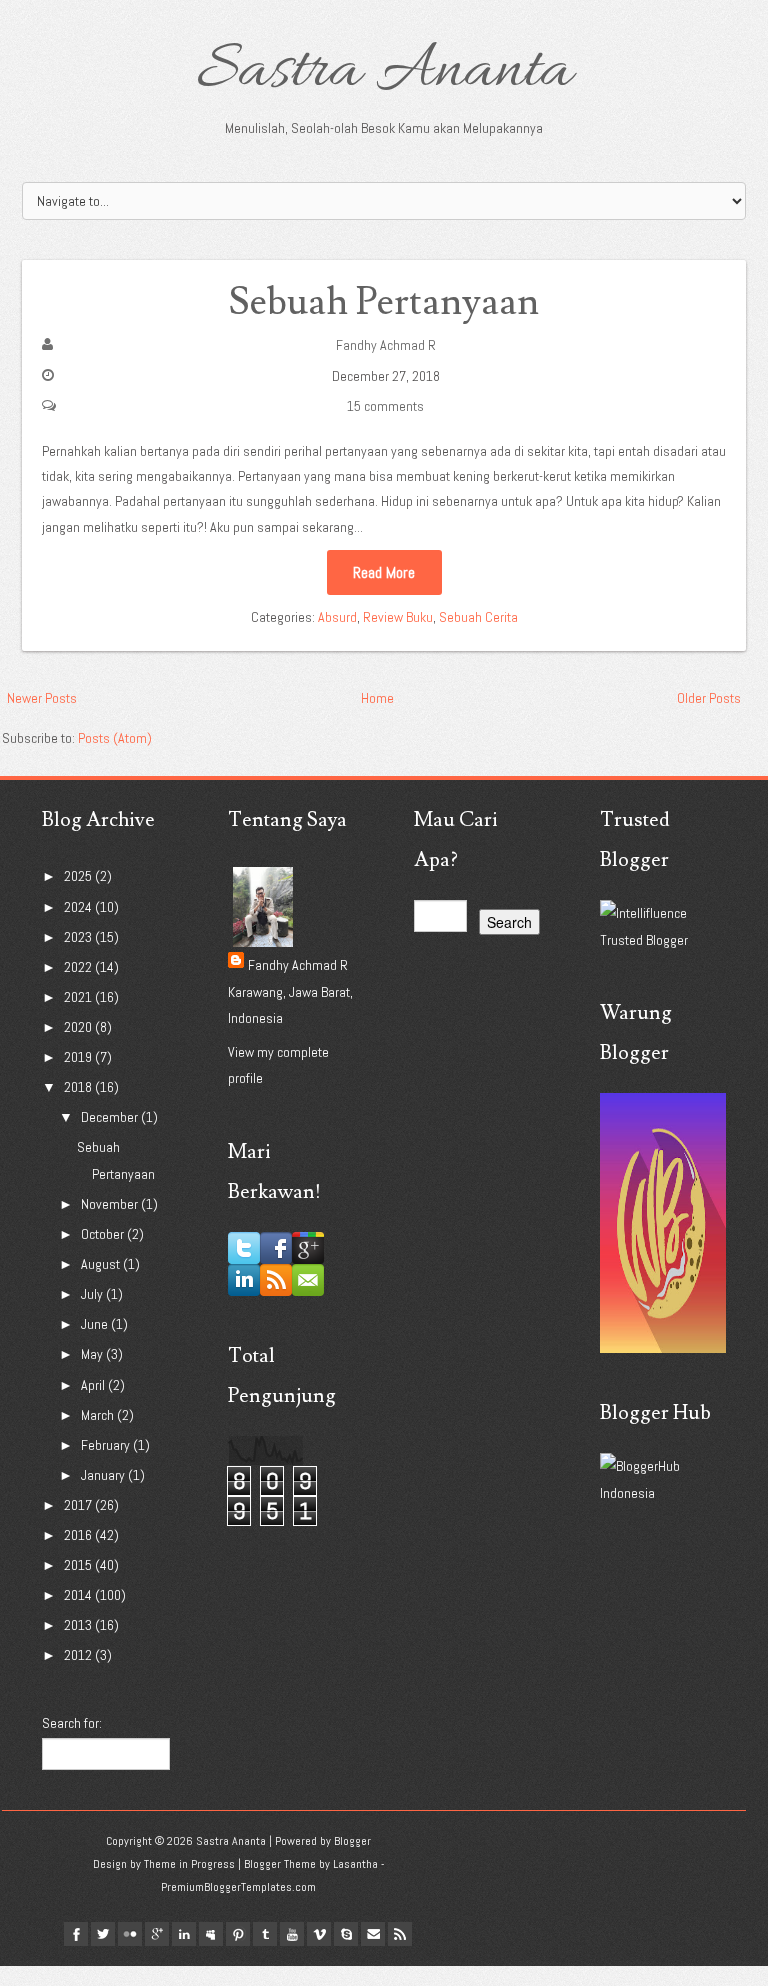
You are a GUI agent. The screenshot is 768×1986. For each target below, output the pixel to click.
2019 (79, 1057)
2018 (79, 1087)
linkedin (184, 1934)
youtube (292, 1934)
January (104, 1475)
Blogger (352, 1841)
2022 (79, 967)
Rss (400, 1934)
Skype (346, 1934)
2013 (79, 1625)
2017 (79, 1505)
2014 (79, 1595)
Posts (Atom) (115, 738)
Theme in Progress (189, 1864)
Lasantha (355, 1864)
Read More (384, 572)
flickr (130, 1934)
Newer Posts (42, 698)
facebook (76, 1934)
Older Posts (709, 698)
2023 (79, 937)
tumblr (265, 1934)
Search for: (72, 1723)
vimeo (319, 1934)
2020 (79, 1027)
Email (373, 1934)
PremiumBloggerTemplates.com (238, 1887)
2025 (79, 876)
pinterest (238, 1934)
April (94, 1385)
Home (377, 698)
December (111, 1117)
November (111, 1204)
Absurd (337, 617)
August (102, 1264)
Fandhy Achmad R (386, 345)
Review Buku (398, 617)
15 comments (385, 406)
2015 (79, 1565)
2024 (79, 907)
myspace (211, 1934)
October (104, 1234)
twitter (103, 1934)
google (157, 1934)
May (93, 1354)
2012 (79, 1655)
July (93, 1294)
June (96, 1324)
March (99, 1415)
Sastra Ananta (384, 72)
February (107, 1445)
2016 (79, 1535)
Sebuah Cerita (478, 617)
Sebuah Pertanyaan (384, 302)
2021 (79, 997)
